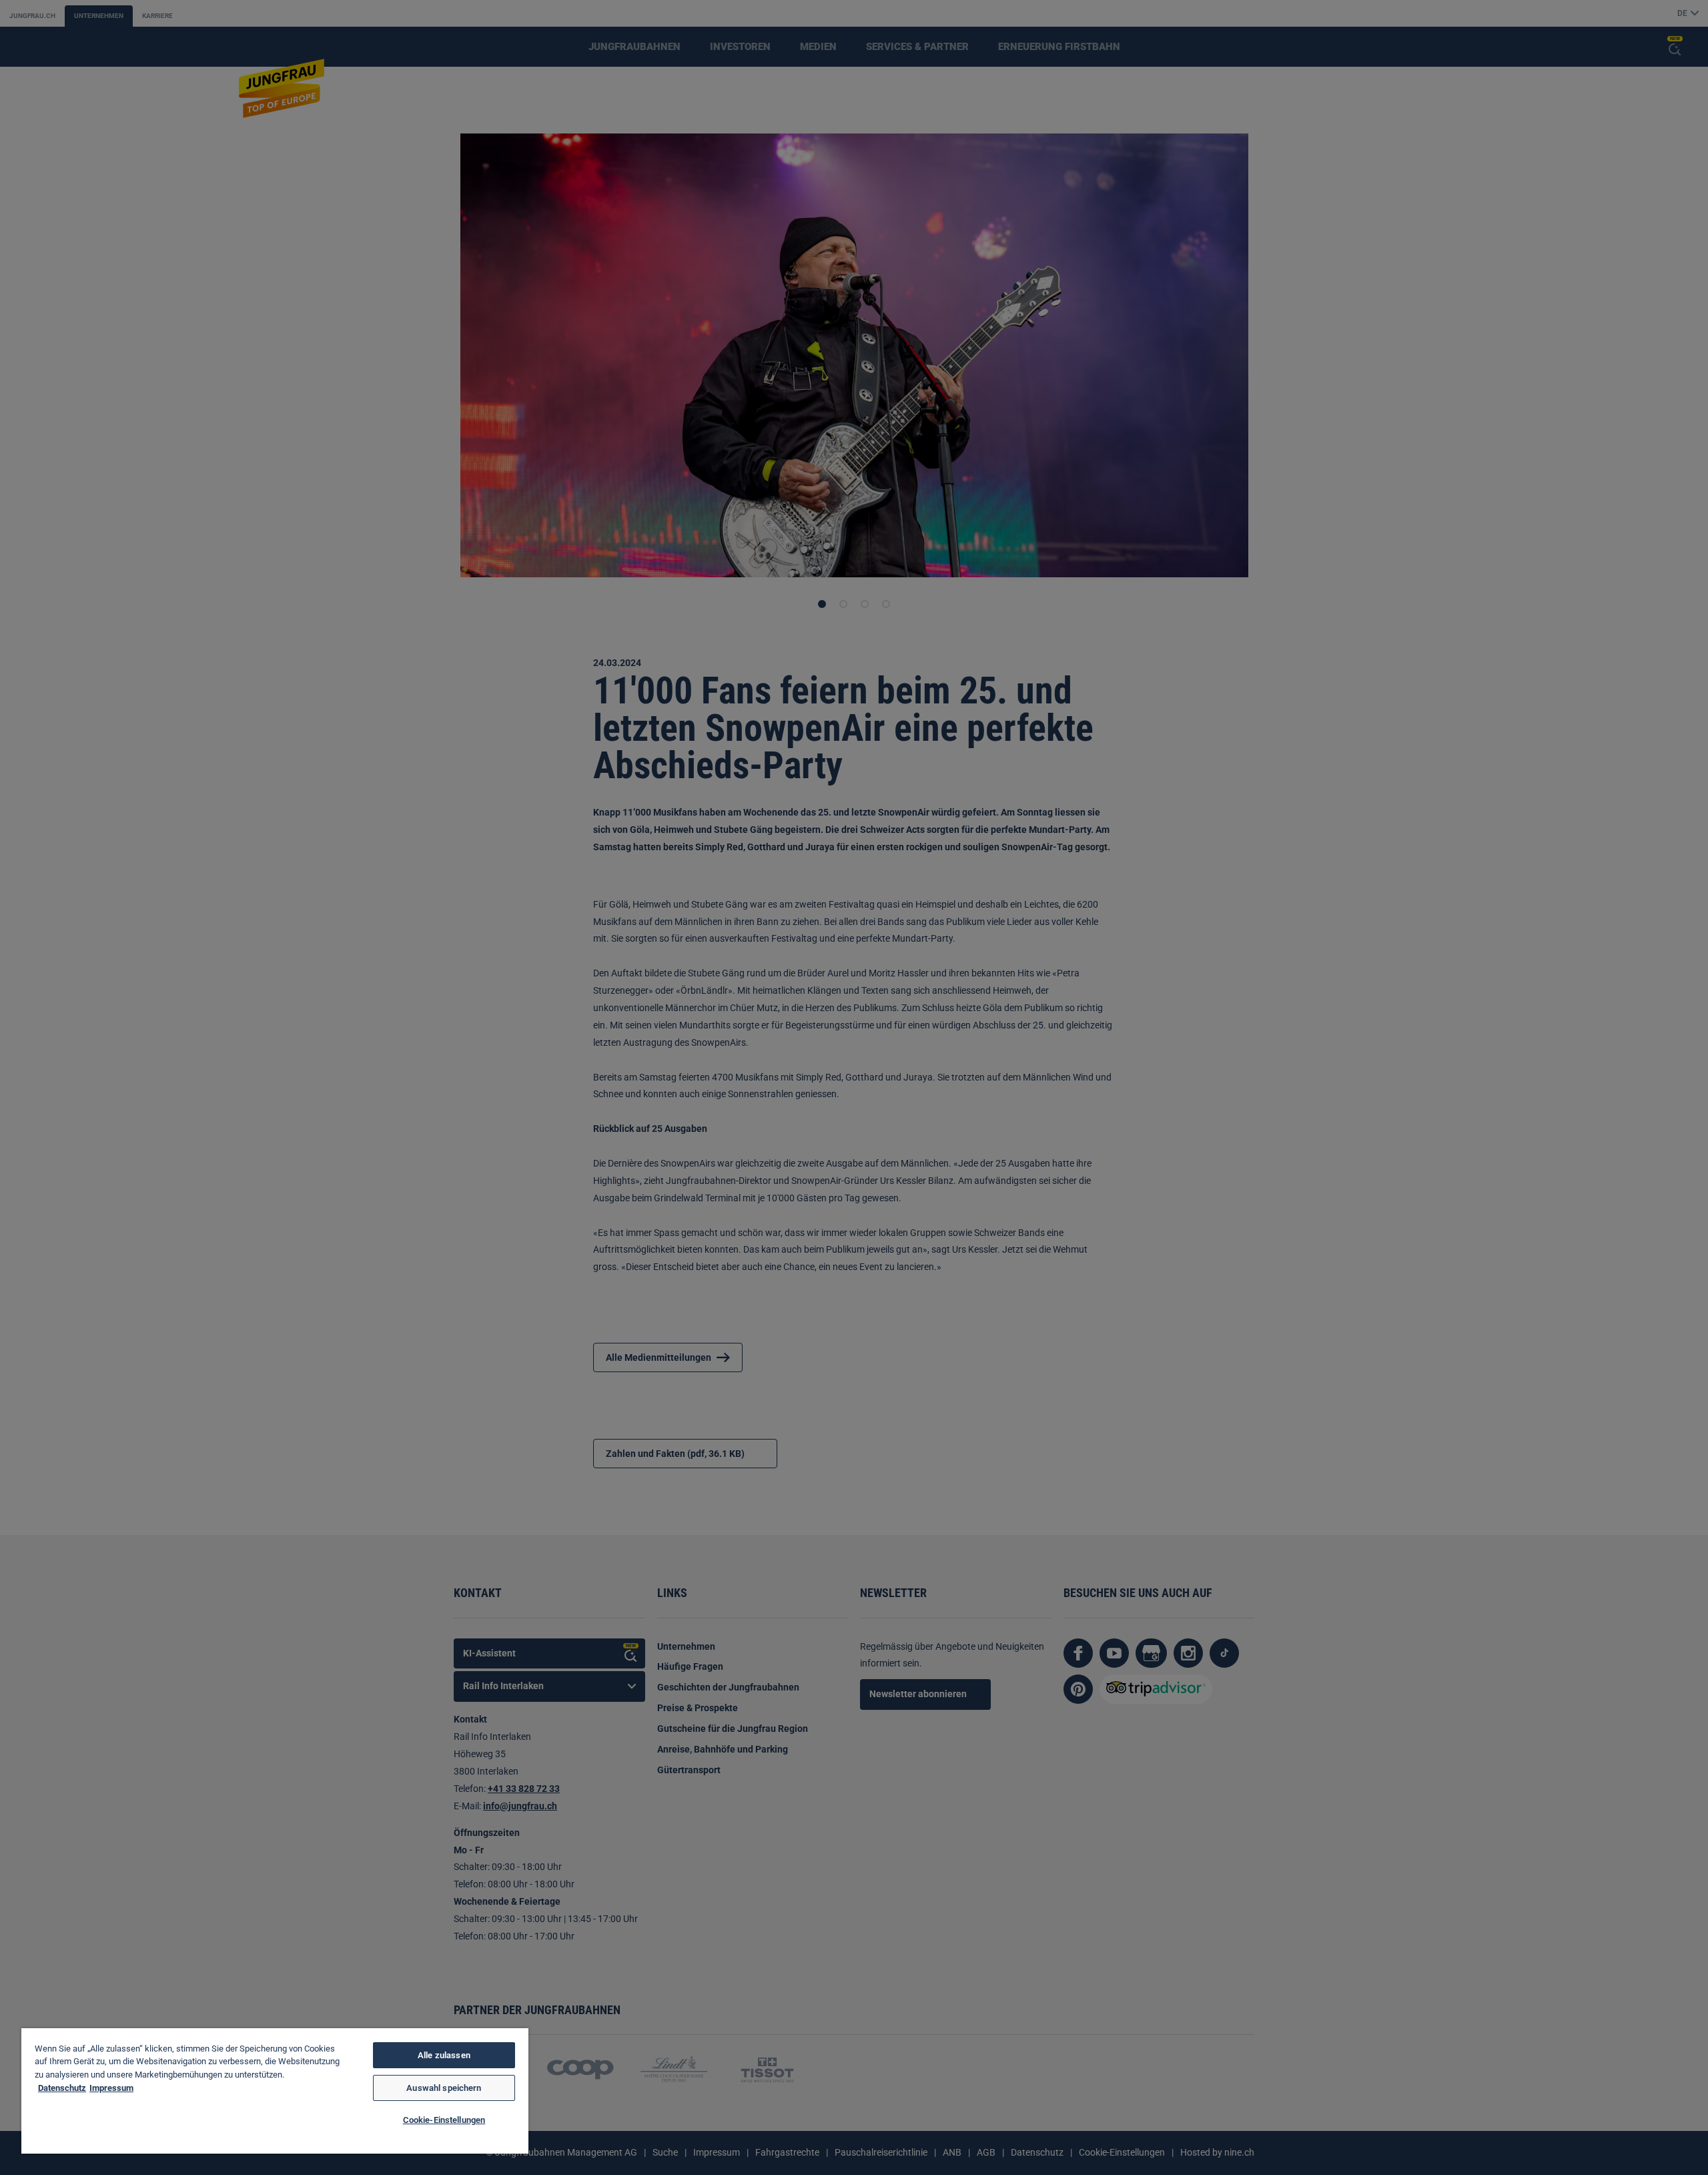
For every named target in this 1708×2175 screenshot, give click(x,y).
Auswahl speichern (444, 2088)
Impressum (111, 2088)
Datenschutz (62, 2088)
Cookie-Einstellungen (444, 2120)
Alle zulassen (444, 2055)
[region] (275, 2091)
